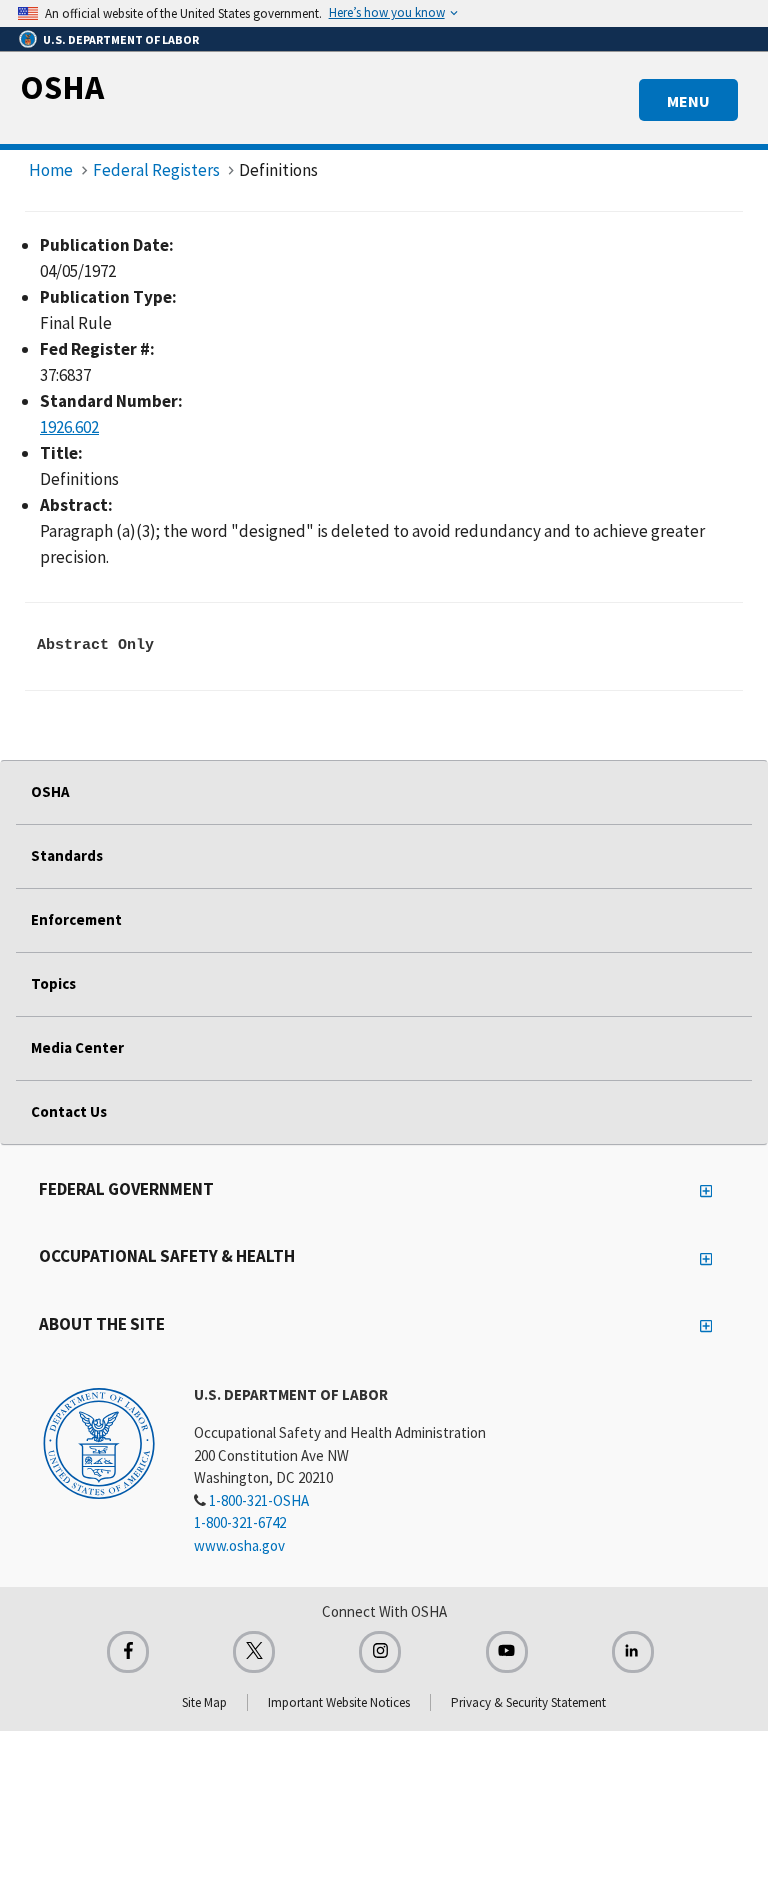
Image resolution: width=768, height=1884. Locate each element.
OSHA (62, 87)
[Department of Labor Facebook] (128, 1652)
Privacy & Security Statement (528, 1702)
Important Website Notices (339, 1702)
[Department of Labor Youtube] (507, 1652)
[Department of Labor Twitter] (254, 1652)
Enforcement (76, 919)
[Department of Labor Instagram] (380, 1652)
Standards (67, 855)
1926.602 (69, 427)
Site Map (204, 1702)
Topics (53, 983)
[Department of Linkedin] (633, 1652)
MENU (688, 101)
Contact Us (69, 1111)
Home (51, 170)
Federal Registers (156, 170)
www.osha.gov (239, 1545)
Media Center (77, 1047)
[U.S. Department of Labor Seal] (99, 1442)
